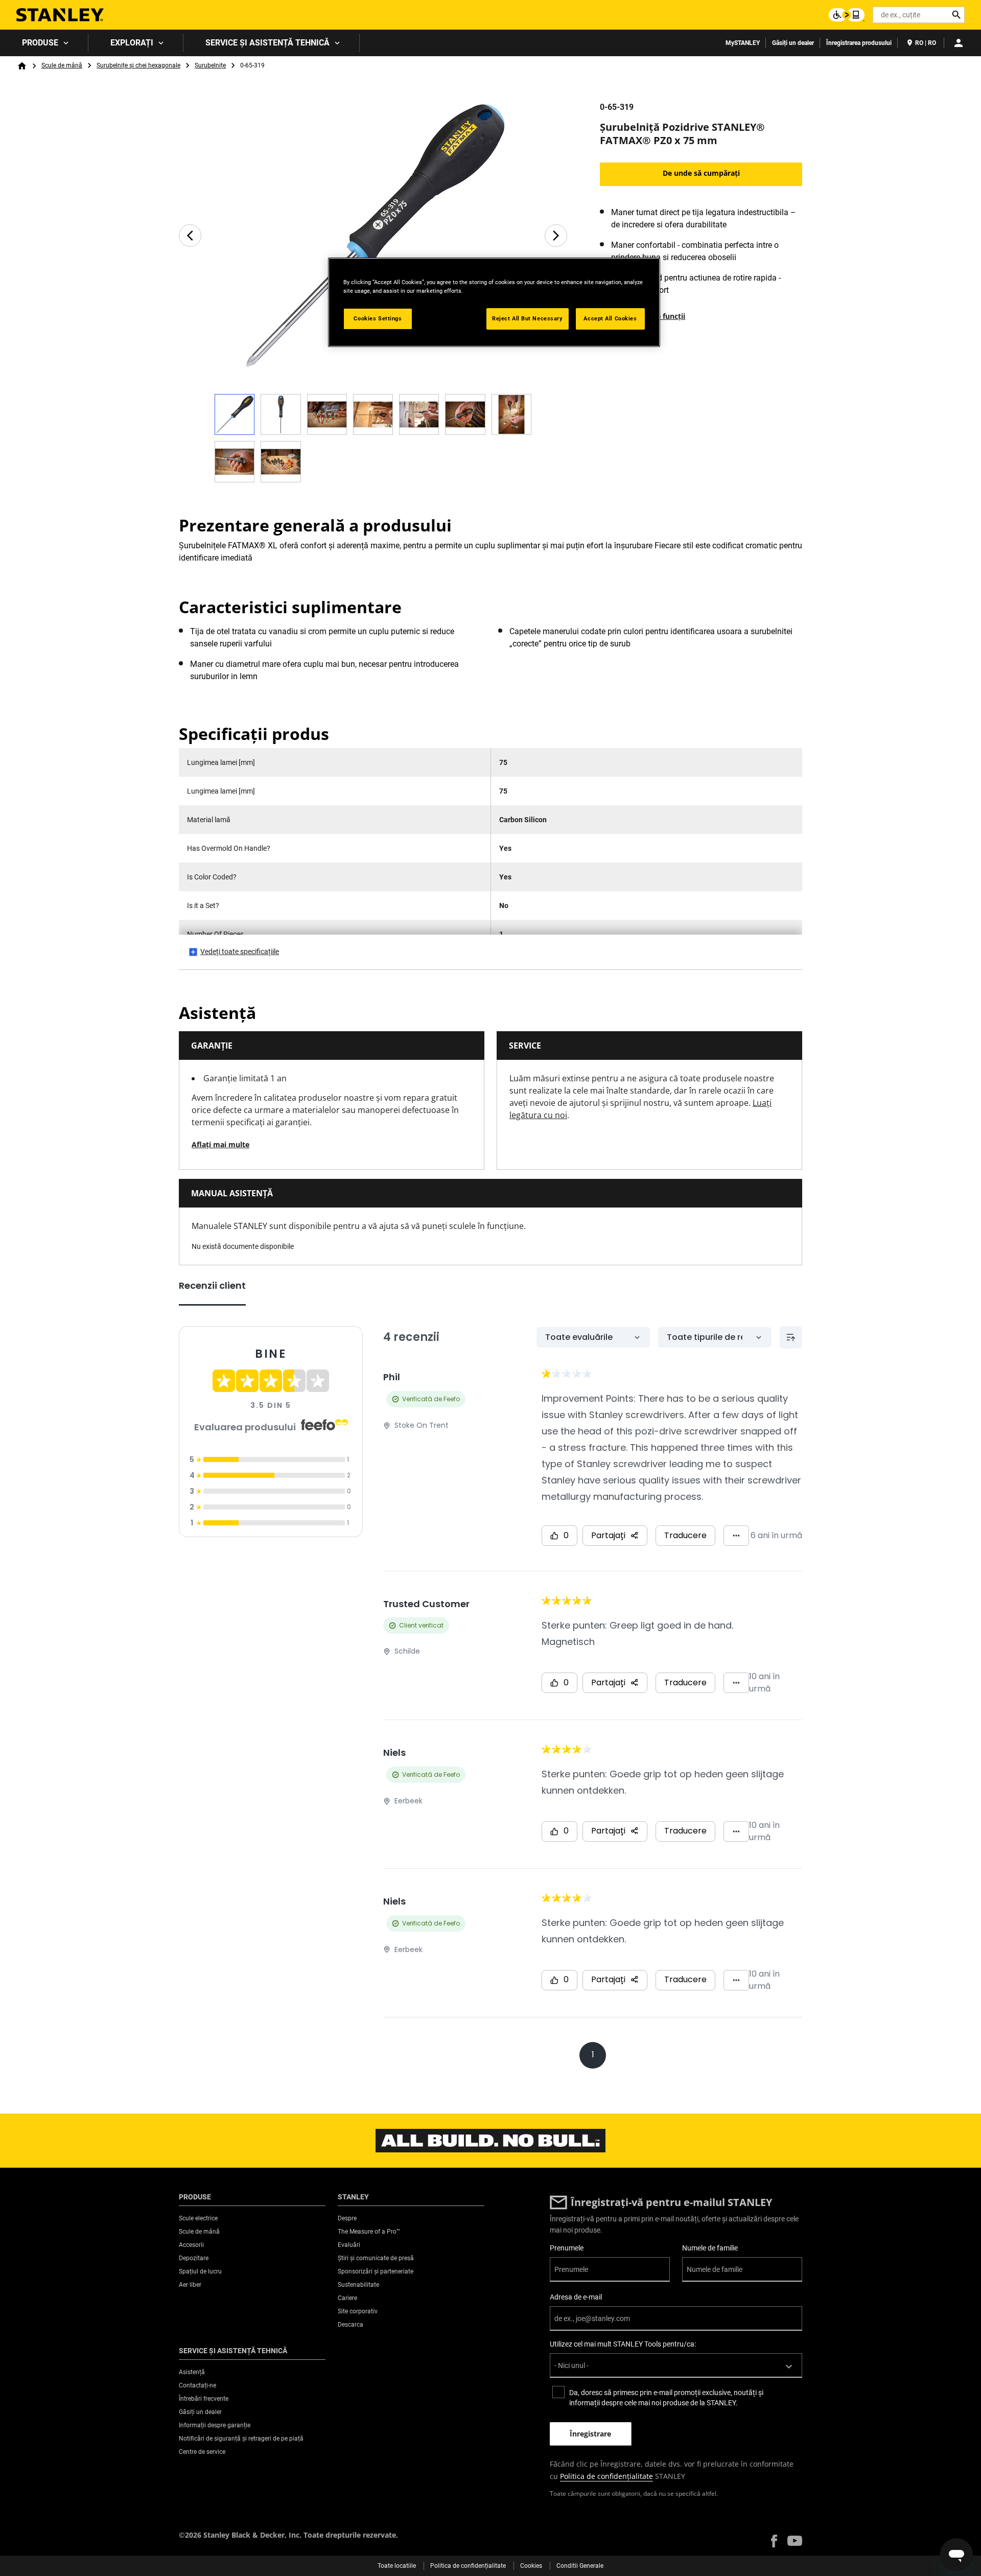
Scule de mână (62, 65)
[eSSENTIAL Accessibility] (847, 15)
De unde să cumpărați (701, 173)
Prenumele (567, 2248)
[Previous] (190, 236)
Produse (40, 43)
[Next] (556, 236)
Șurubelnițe (210, 65)
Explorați (132, 43)
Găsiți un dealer (793, 43)
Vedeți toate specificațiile (240, 952)
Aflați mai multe (220, 1144)
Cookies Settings (378, 318)
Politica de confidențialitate (606, 2476)
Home (22, 66)
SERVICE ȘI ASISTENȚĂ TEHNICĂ (267, 43)
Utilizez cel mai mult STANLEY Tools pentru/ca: (623, 2344)
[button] (774, 2541)
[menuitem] (44, 43)
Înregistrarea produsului (859, 43)
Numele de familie (710, 2248)
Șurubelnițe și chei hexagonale (138, 65)
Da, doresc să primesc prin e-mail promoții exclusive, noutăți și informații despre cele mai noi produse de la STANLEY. (666, 2398)
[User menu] (959, 43)
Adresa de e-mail (576, 2297)
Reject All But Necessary (528, 318)
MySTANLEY (743, 43)
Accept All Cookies (610, 318)
